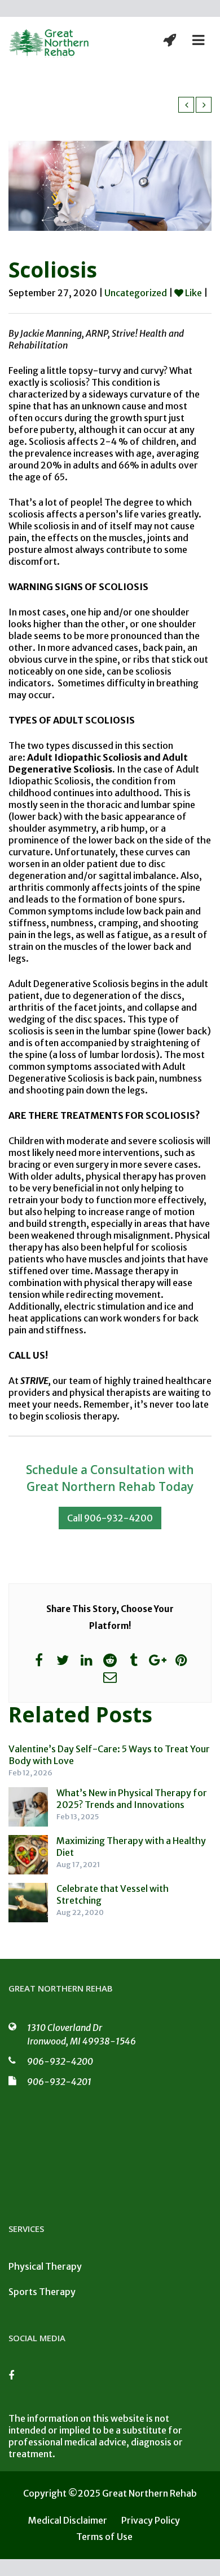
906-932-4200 (60, 2061)
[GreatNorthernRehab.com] (49, 43)
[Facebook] (17, 2379)
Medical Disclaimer (68, 2520)
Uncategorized (136, 293)
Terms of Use (104, 2537)
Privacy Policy (151, 2520)
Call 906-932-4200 (110, 1518)
